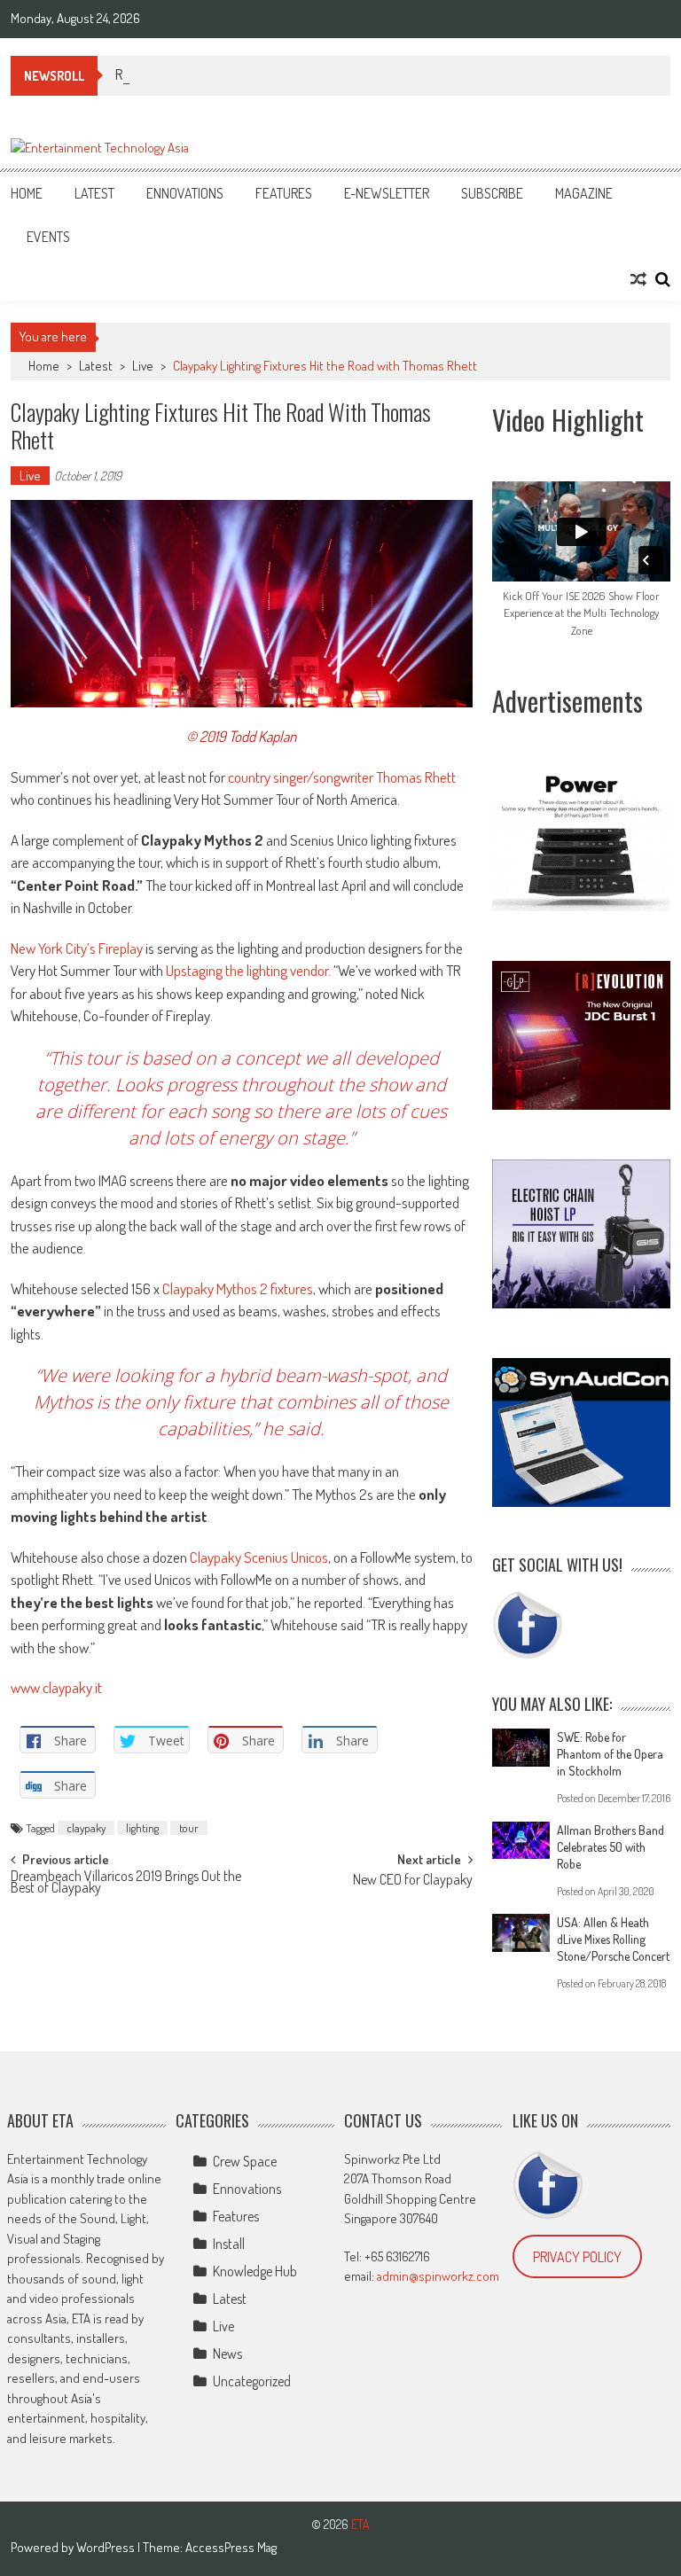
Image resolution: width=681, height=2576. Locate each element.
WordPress (107, 2547)
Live (143, 366)
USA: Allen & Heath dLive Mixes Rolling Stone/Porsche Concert (613, 1939)
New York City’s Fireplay (77, 948)
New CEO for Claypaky (413, 1881)
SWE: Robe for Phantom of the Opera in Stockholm (610, 1754)
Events (48, 237)
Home (27, 193)
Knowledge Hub (255, 2271)
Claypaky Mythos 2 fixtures (238, 1288)
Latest (94, 193)
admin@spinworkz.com (438, 2276)
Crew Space (245, 2161)
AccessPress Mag (231, 2547)
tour (189, 1828)
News (227, 2354)
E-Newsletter (387, 193)
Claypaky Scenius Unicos (258, 1557)
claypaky (86, 1828)
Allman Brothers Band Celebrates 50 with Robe (611, 1847)
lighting (142, 1828)
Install (229, 2244)
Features (284, 193)
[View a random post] (638, 279)
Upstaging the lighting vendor (246, 970)
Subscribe (492, 193)
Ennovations (185, 193)
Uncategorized (252, 2381)
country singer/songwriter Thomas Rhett (342, 777)
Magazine (584, 193)
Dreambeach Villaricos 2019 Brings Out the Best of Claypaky (126, 1883)
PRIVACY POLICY (577, 2257)
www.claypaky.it (56, 1687)
